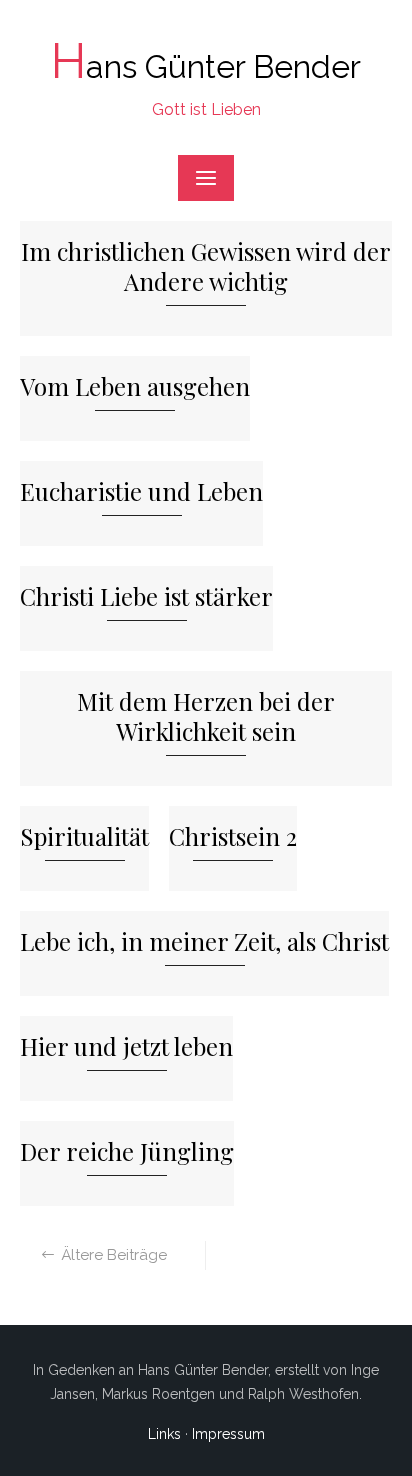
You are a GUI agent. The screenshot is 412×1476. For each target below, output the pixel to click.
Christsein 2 (233, 836)
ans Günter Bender (206, 66)
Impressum (228, 1434)
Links (164, 1434)
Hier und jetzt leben (126, 1046)
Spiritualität (84, 836)
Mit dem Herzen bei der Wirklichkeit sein (206, 716)
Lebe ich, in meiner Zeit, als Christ (204, 941)
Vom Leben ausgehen (135, 386)
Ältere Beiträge (114, 1255)
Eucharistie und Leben (141, 491)
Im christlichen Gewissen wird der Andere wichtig (206, 266)
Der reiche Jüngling (127, 1151)
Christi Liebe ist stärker (146, 596)
